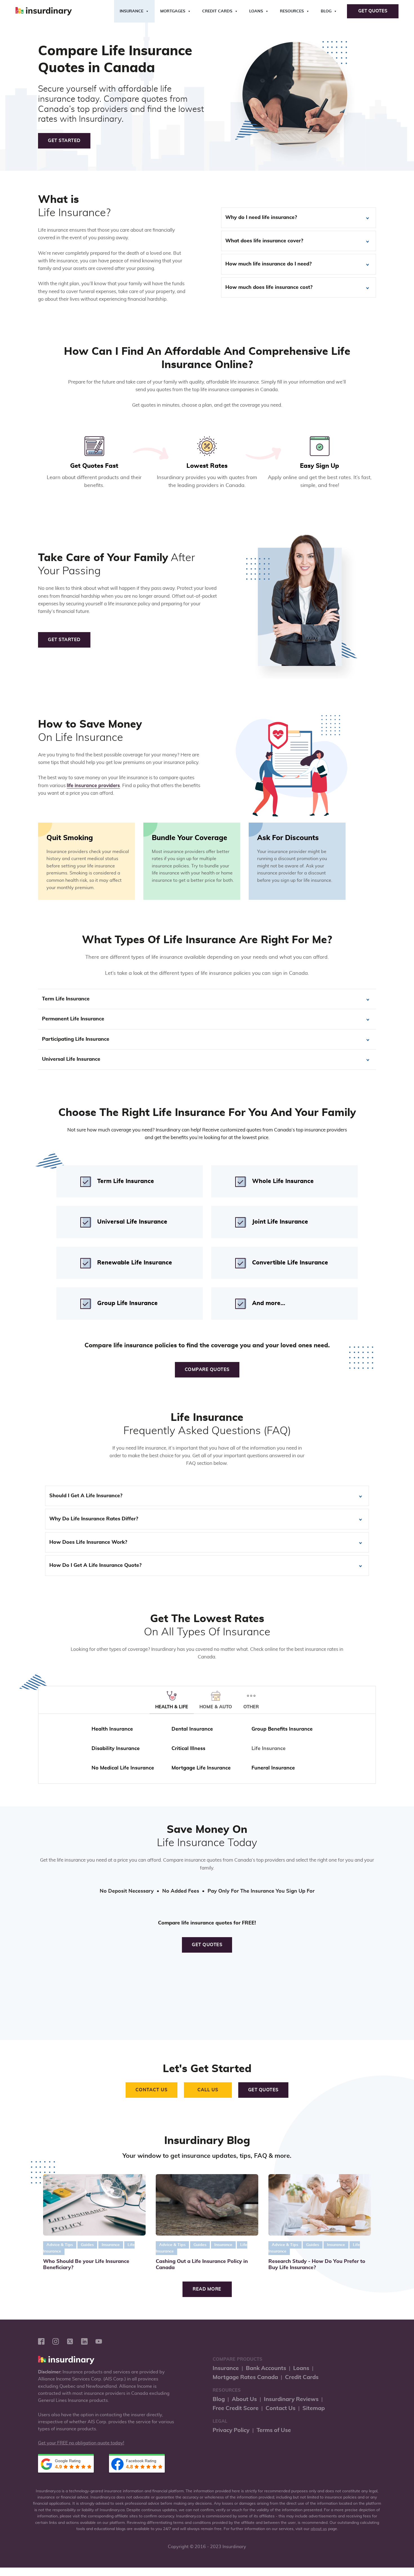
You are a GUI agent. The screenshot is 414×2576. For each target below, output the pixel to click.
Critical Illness (188, 1749)
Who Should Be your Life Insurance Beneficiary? (86, 2265)
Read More (207, 2289)
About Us (244, 2399)
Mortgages (173, 11)
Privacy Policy (231, 2430)
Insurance (132, 11)
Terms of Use (274, 2430)
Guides (87, 2245)
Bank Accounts (266, 2368)
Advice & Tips (60, 2245)
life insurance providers (93, 786)
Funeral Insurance (273, 1768)
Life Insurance (269, 1749)
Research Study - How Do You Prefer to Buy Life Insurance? (317, 2265)
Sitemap (314, 2408)
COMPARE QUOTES (207, 1370)
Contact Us (281, 2408)
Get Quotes (373, 11)
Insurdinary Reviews (291, 2399)
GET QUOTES (207, 1945)
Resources (292, 11)
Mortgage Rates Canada (245, 2377)
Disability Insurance (116, 1749)
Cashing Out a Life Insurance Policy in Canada (202, 2265)
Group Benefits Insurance (282, 1729)
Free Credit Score (236, 2408)
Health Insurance (112, 1729)
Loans (256, 11)
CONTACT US (152, 2090)
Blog (326, 11)
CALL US (208, 2090)
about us (319, 2529)
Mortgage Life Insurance (201, 1768)
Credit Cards (217, 11)
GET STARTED (64, 141)
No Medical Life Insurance (123, 1768)
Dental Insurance (192, 1729)
